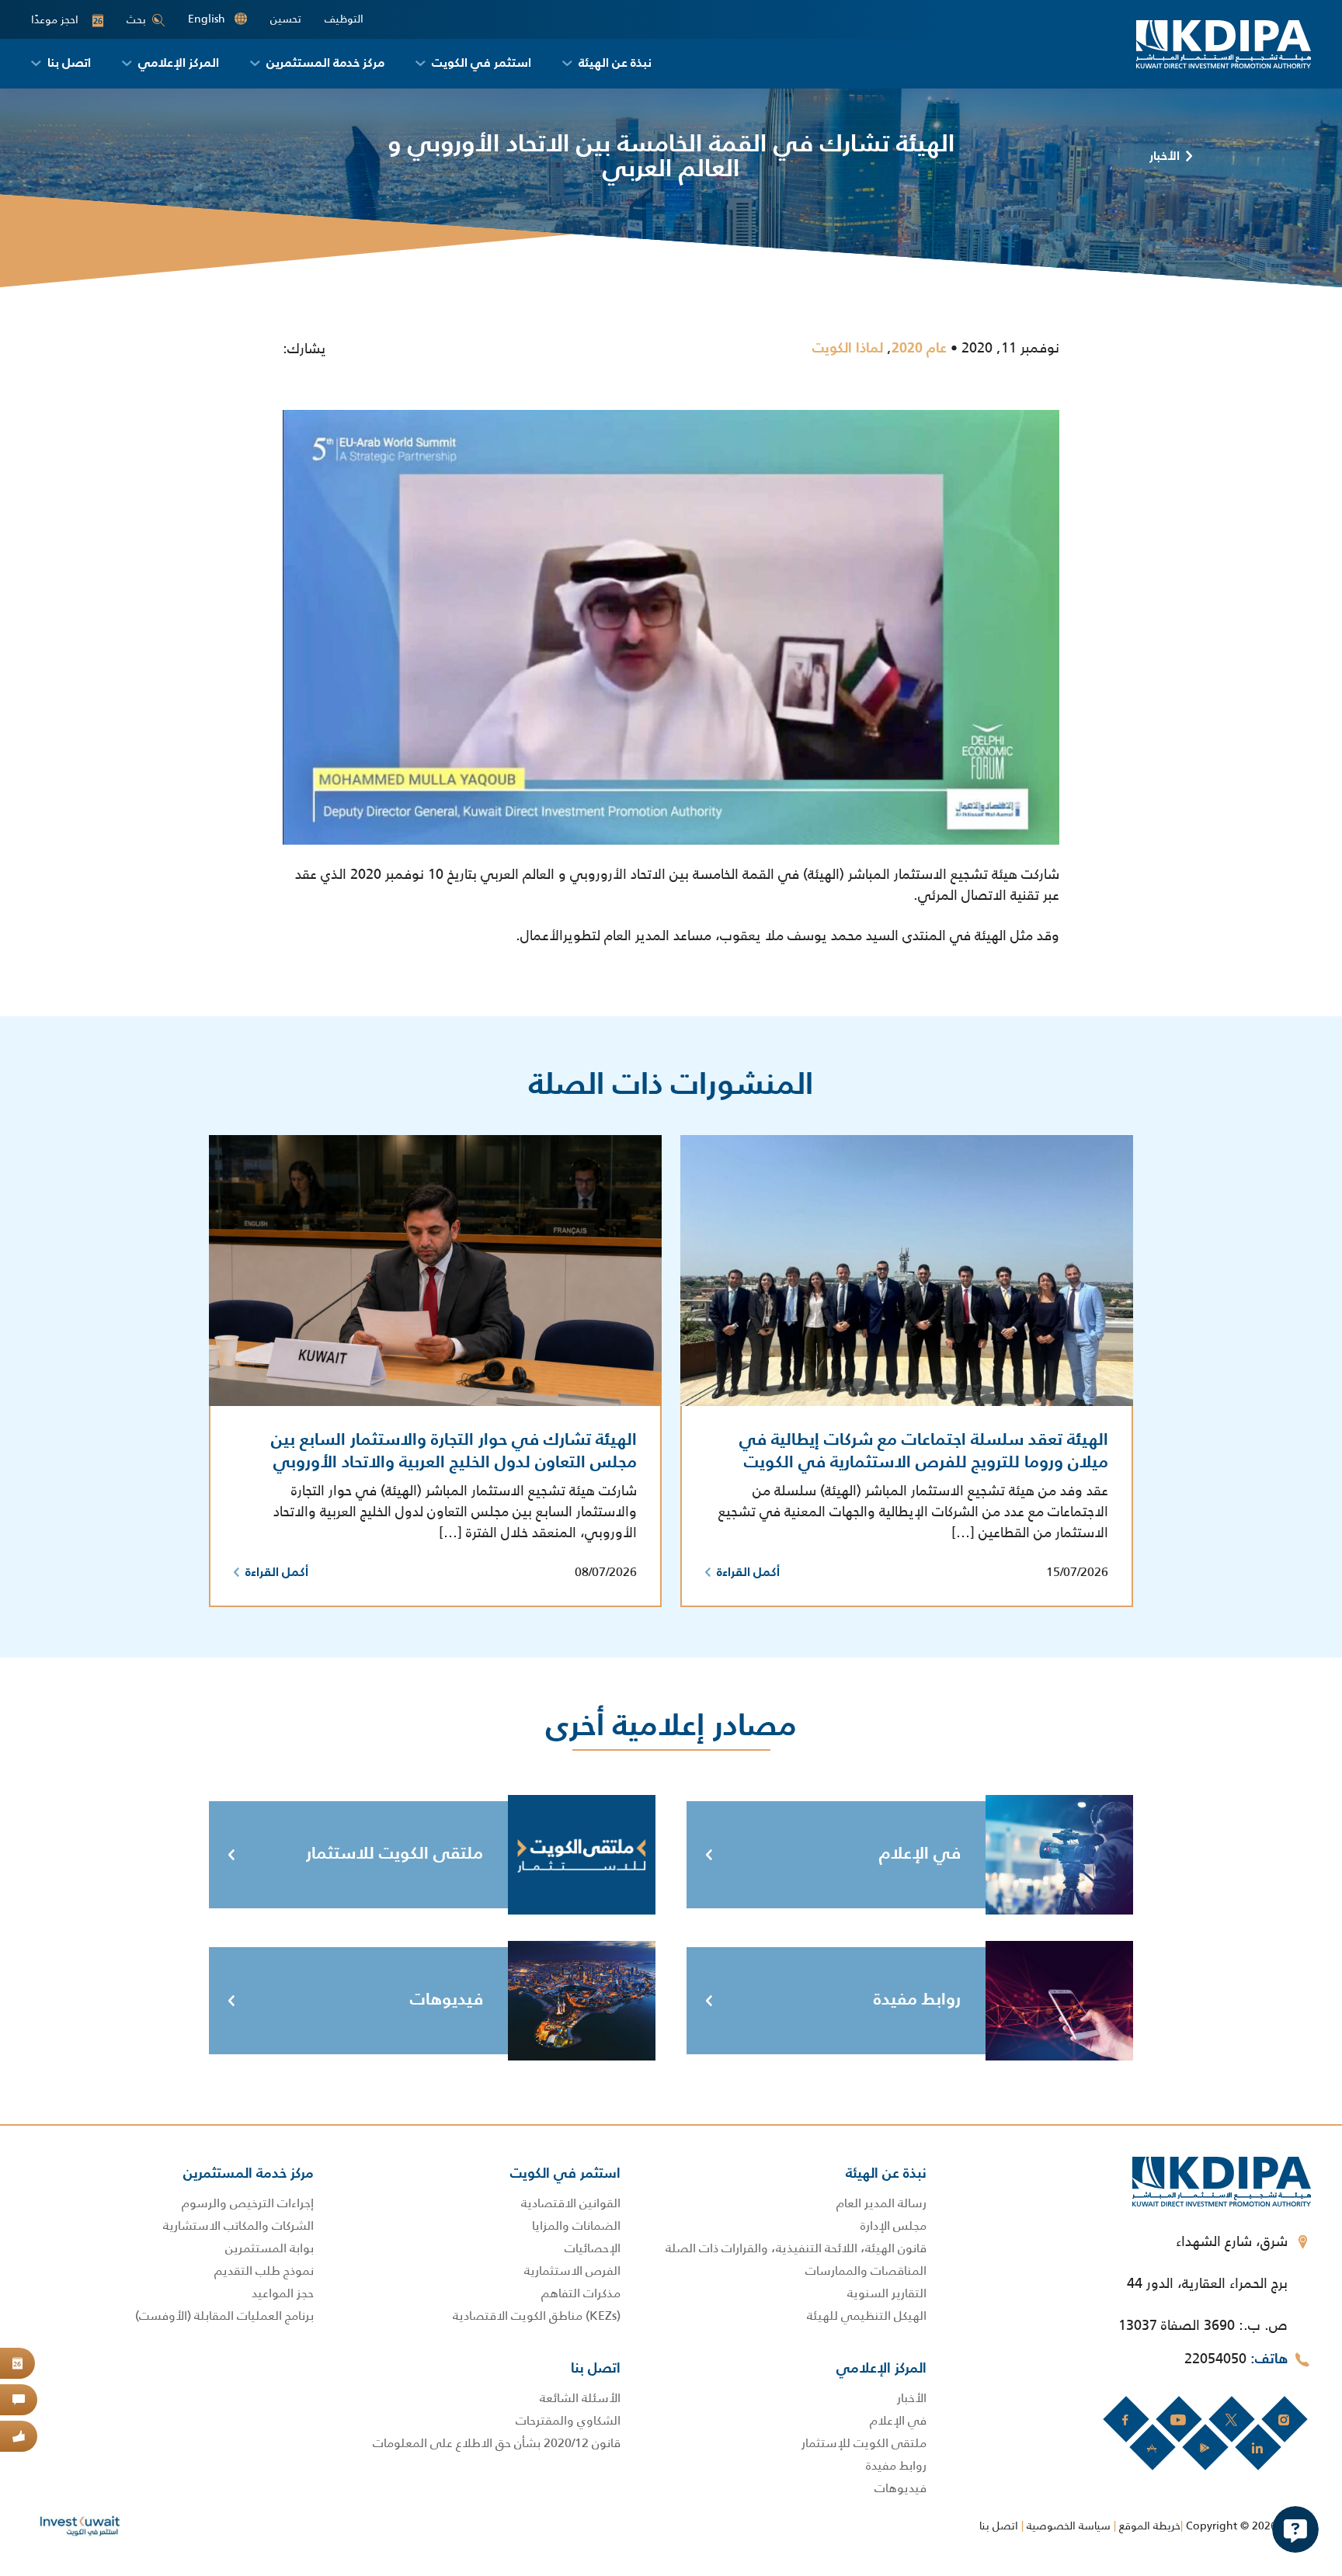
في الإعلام (920, 1854)
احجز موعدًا (67, 20)
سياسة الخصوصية (1069, 2526)
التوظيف (344, 19)
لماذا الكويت (848, 349)
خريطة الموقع (1150, 2526)
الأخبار (1165, 157)
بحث (136, 19)
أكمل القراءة (748, 1573)
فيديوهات (447, 2000)
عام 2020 (919, 349)
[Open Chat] (1295, 2529)
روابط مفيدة (917, 2000)
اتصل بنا (999, 2526)
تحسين (286, 19)
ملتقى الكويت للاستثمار (395, 1854)
